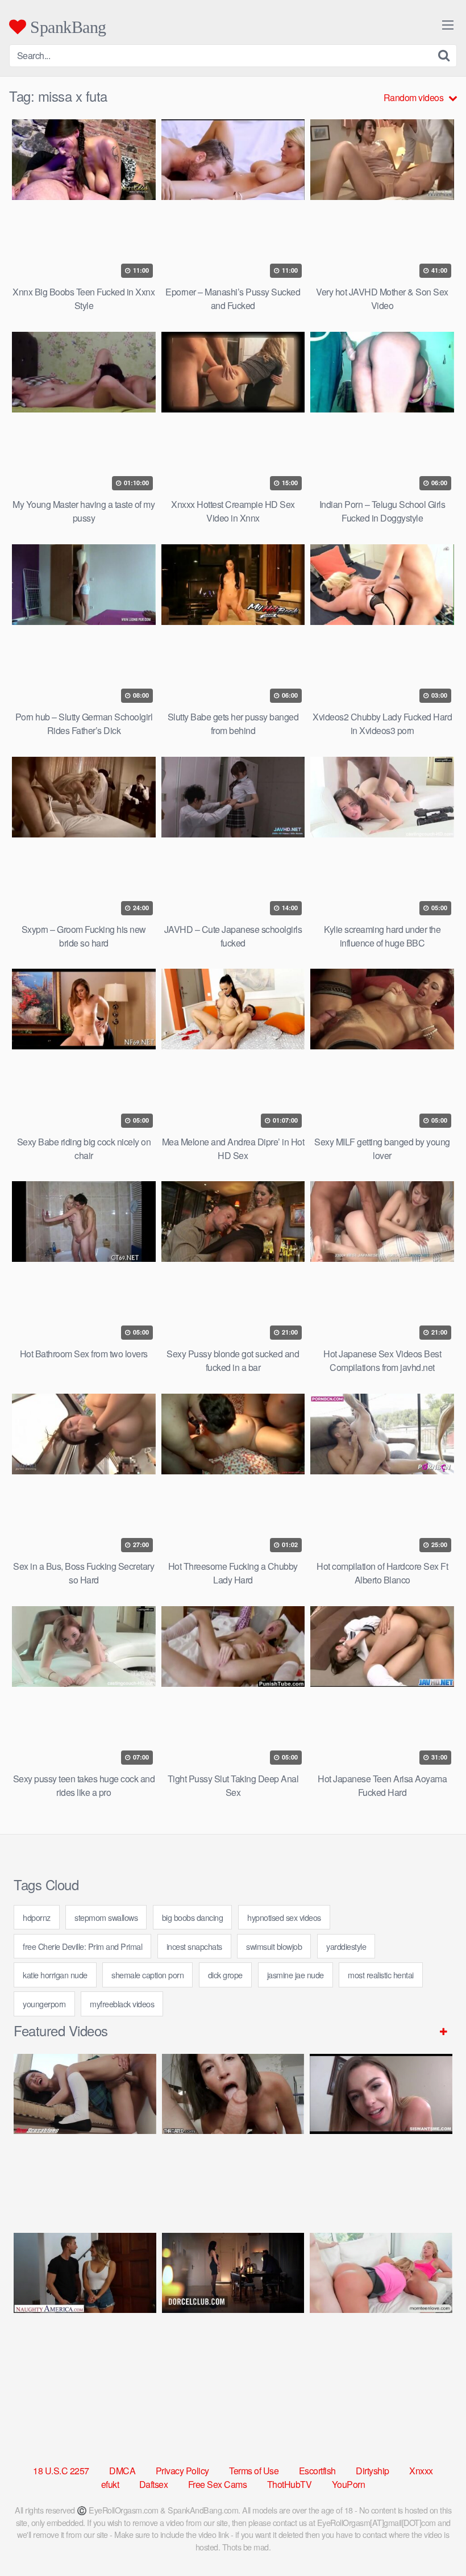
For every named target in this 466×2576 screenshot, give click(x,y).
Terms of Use (254, 2471)
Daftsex (154, 2484)
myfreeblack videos (122, 2004)
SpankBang (66, 27)
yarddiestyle (346, 1946)
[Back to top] (435, 2540)
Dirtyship (373, 2471)
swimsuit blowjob (274, 1946)
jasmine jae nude (296, 1975)
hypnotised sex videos (284, 1917)
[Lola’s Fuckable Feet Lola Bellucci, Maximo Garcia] (233, 2313)
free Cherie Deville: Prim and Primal (82, 1946)
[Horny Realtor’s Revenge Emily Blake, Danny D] (381, 2134)
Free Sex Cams (218, 2484)
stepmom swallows (106, 1917)
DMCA (122, 2471)
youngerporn (44, 2004)
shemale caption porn (147, 1975)
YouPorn (349, 2484)
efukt (110, 2484)
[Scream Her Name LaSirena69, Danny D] (233, 2134)
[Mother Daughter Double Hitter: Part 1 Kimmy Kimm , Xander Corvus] (85, 2134)
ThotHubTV (290, 2484)
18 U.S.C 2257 (61, 2471)
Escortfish (317, 2471)
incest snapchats (194, 1946)
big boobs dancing (193, 1917)
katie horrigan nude (55, 1975)
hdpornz (37, 1917)
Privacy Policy (182, 2471)
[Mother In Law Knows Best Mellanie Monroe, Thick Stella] (381, 2313)
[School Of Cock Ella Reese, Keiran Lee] (85, 2313)
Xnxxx (421, 2471)
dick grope (225, 1975)
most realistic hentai (381, 1975)
